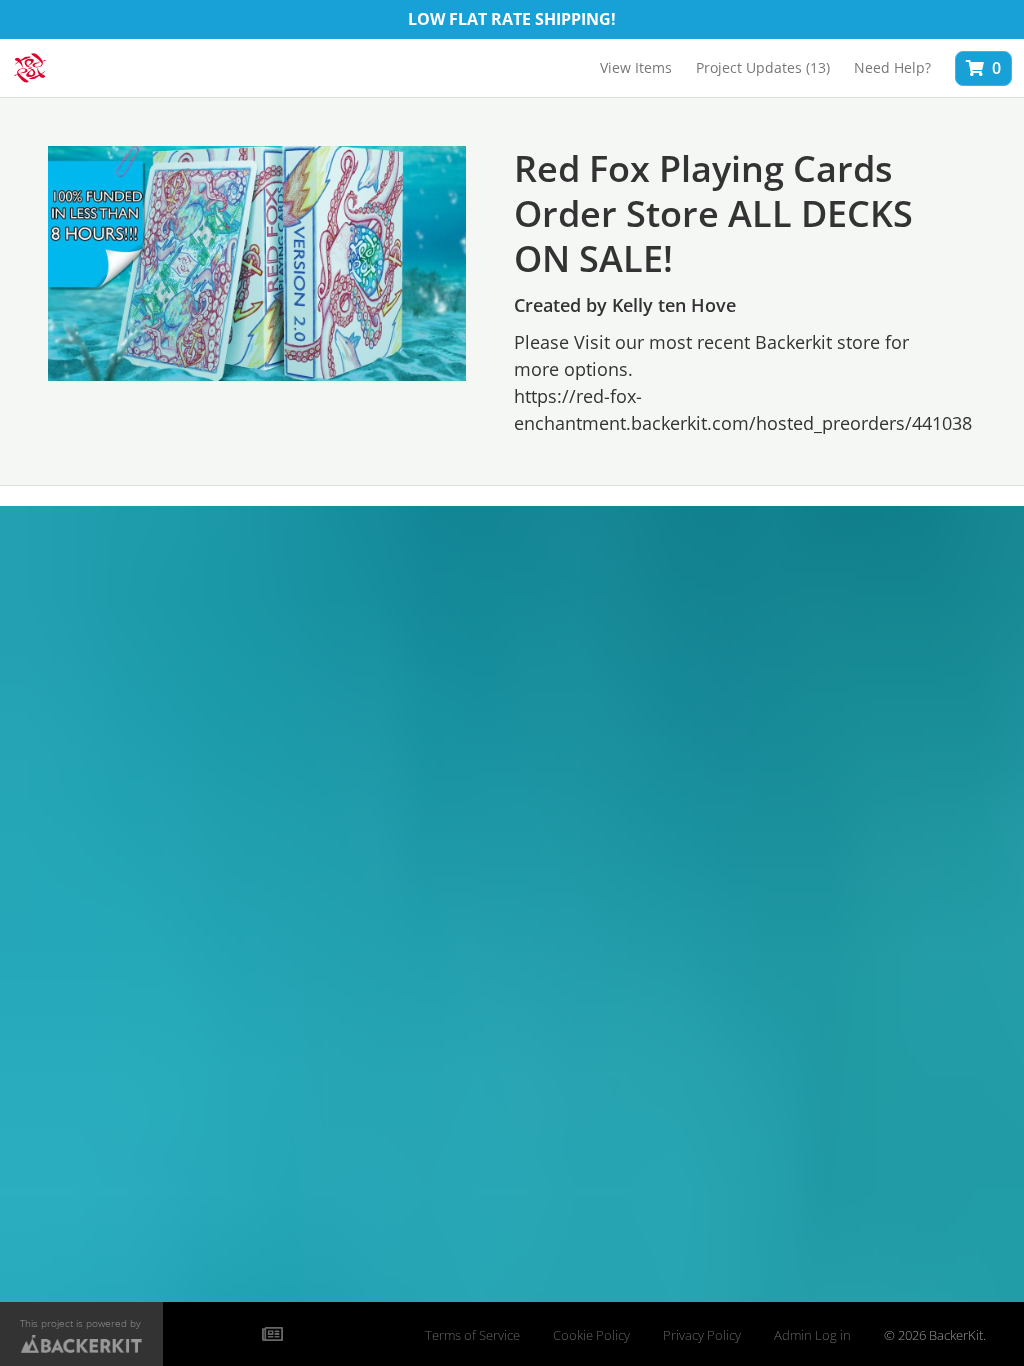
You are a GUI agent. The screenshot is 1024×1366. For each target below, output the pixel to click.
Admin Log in (812, 1335)
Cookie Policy (591, 1335)
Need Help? (892, 67)
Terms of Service (472, 1335)
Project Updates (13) (763, 67)
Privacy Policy (702, 1335)
